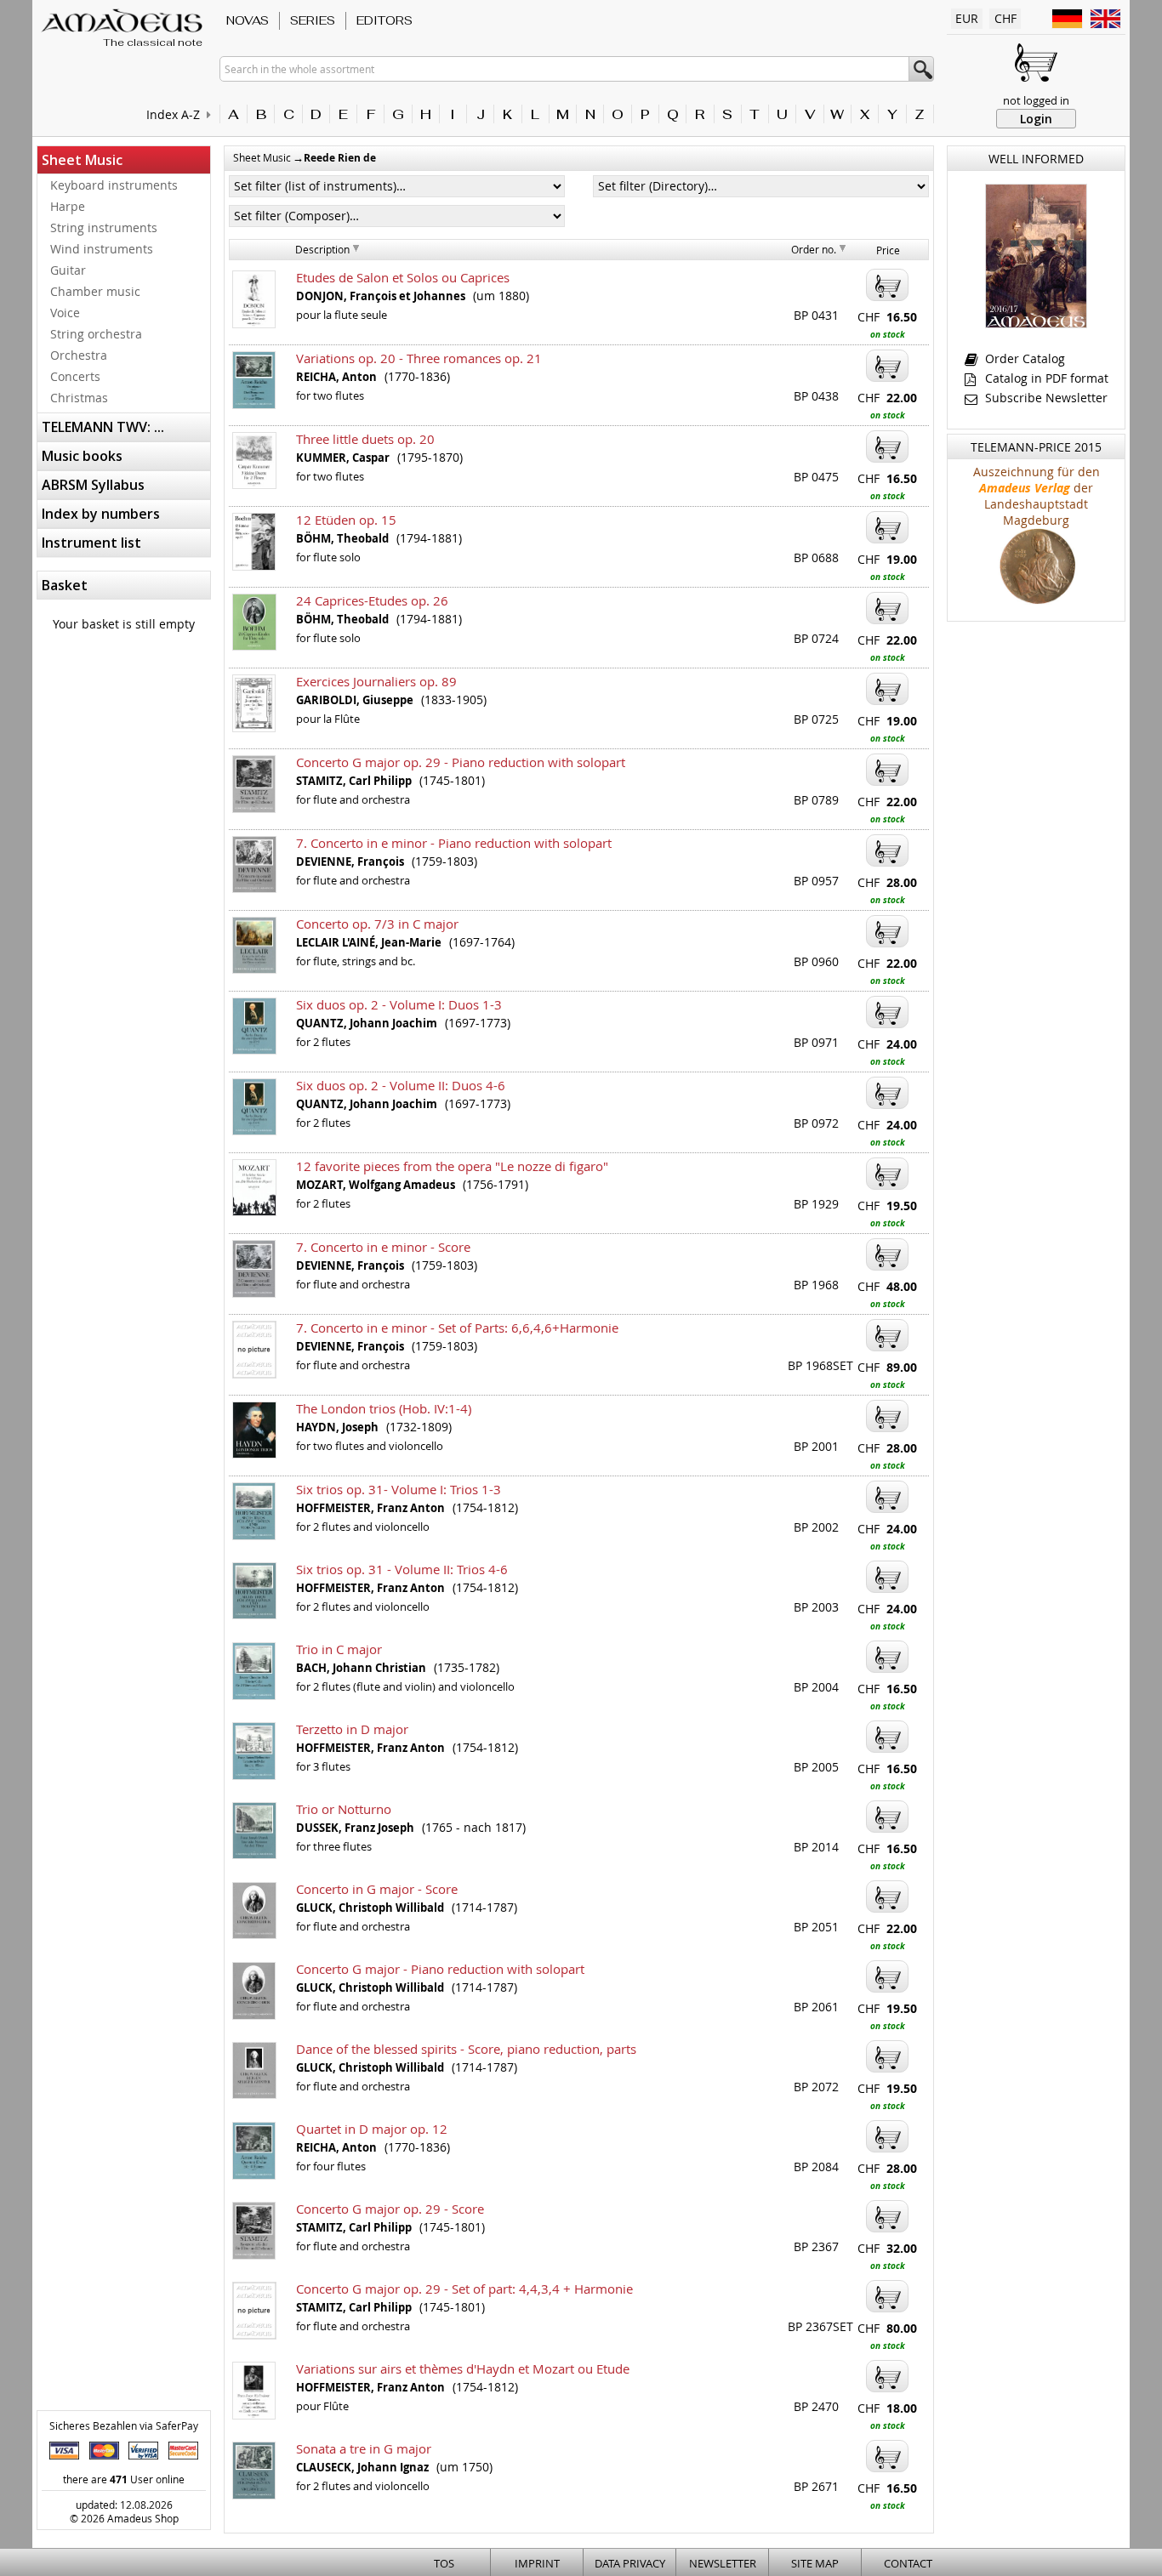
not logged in (1036, 100)
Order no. (814, 249)
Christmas (79, 398)
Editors (384, 20)
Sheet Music (82, 160)
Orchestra (79, 355)
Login (1036, 119)
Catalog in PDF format (1045, 378)
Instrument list (91, 543)
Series (313, 20)
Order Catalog (1023, 358)
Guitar (68, 270)
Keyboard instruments (114, 185)
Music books (82, 456)
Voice (65, 313)
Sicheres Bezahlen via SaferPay (124, 2425)
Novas (248, 20)
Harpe (68, 206)
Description (322, 249)
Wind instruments (102, 249)
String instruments (104, 227)
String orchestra (96, 334)
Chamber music (95, 291)
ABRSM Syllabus (93, 485)
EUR (967, 18)
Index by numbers (101, 514)
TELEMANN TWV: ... (103, 427)
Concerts (75, 376)
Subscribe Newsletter (1045, 398)
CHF (1005, 18)
